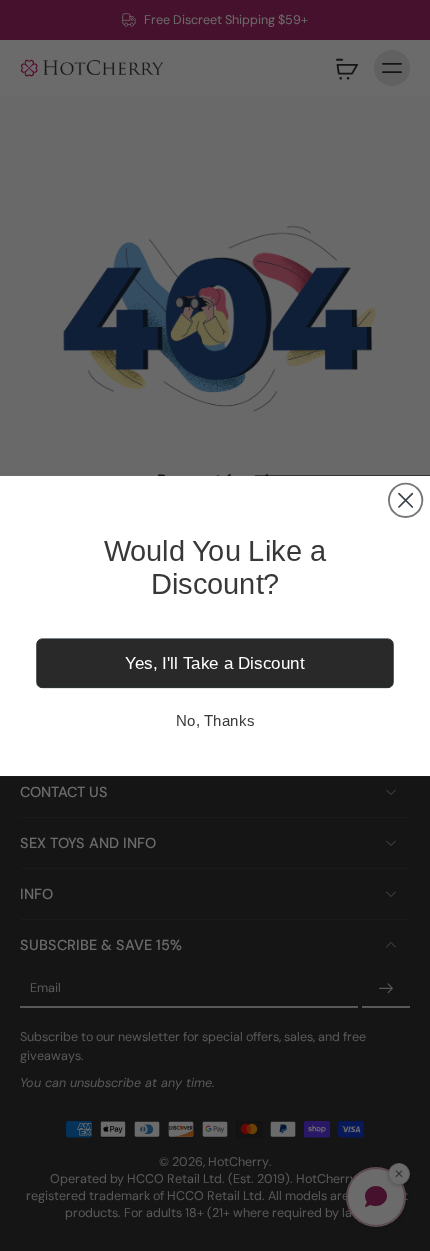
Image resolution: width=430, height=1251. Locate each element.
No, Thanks (215, 720)
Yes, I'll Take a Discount (215, 662)
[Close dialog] (405, 499)
